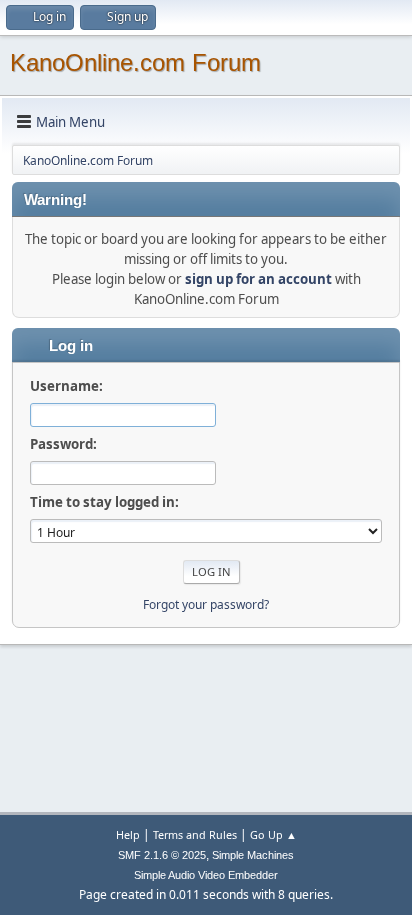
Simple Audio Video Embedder (206, 875)
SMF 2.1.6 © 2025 (162, 855)
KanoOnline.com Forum (135, 62)
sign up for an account (258, 279)
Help (128, 834)
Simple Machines (253, 855)
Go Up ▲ (273, 834)
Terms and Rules (195, 834)
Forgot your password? (206, 604)
